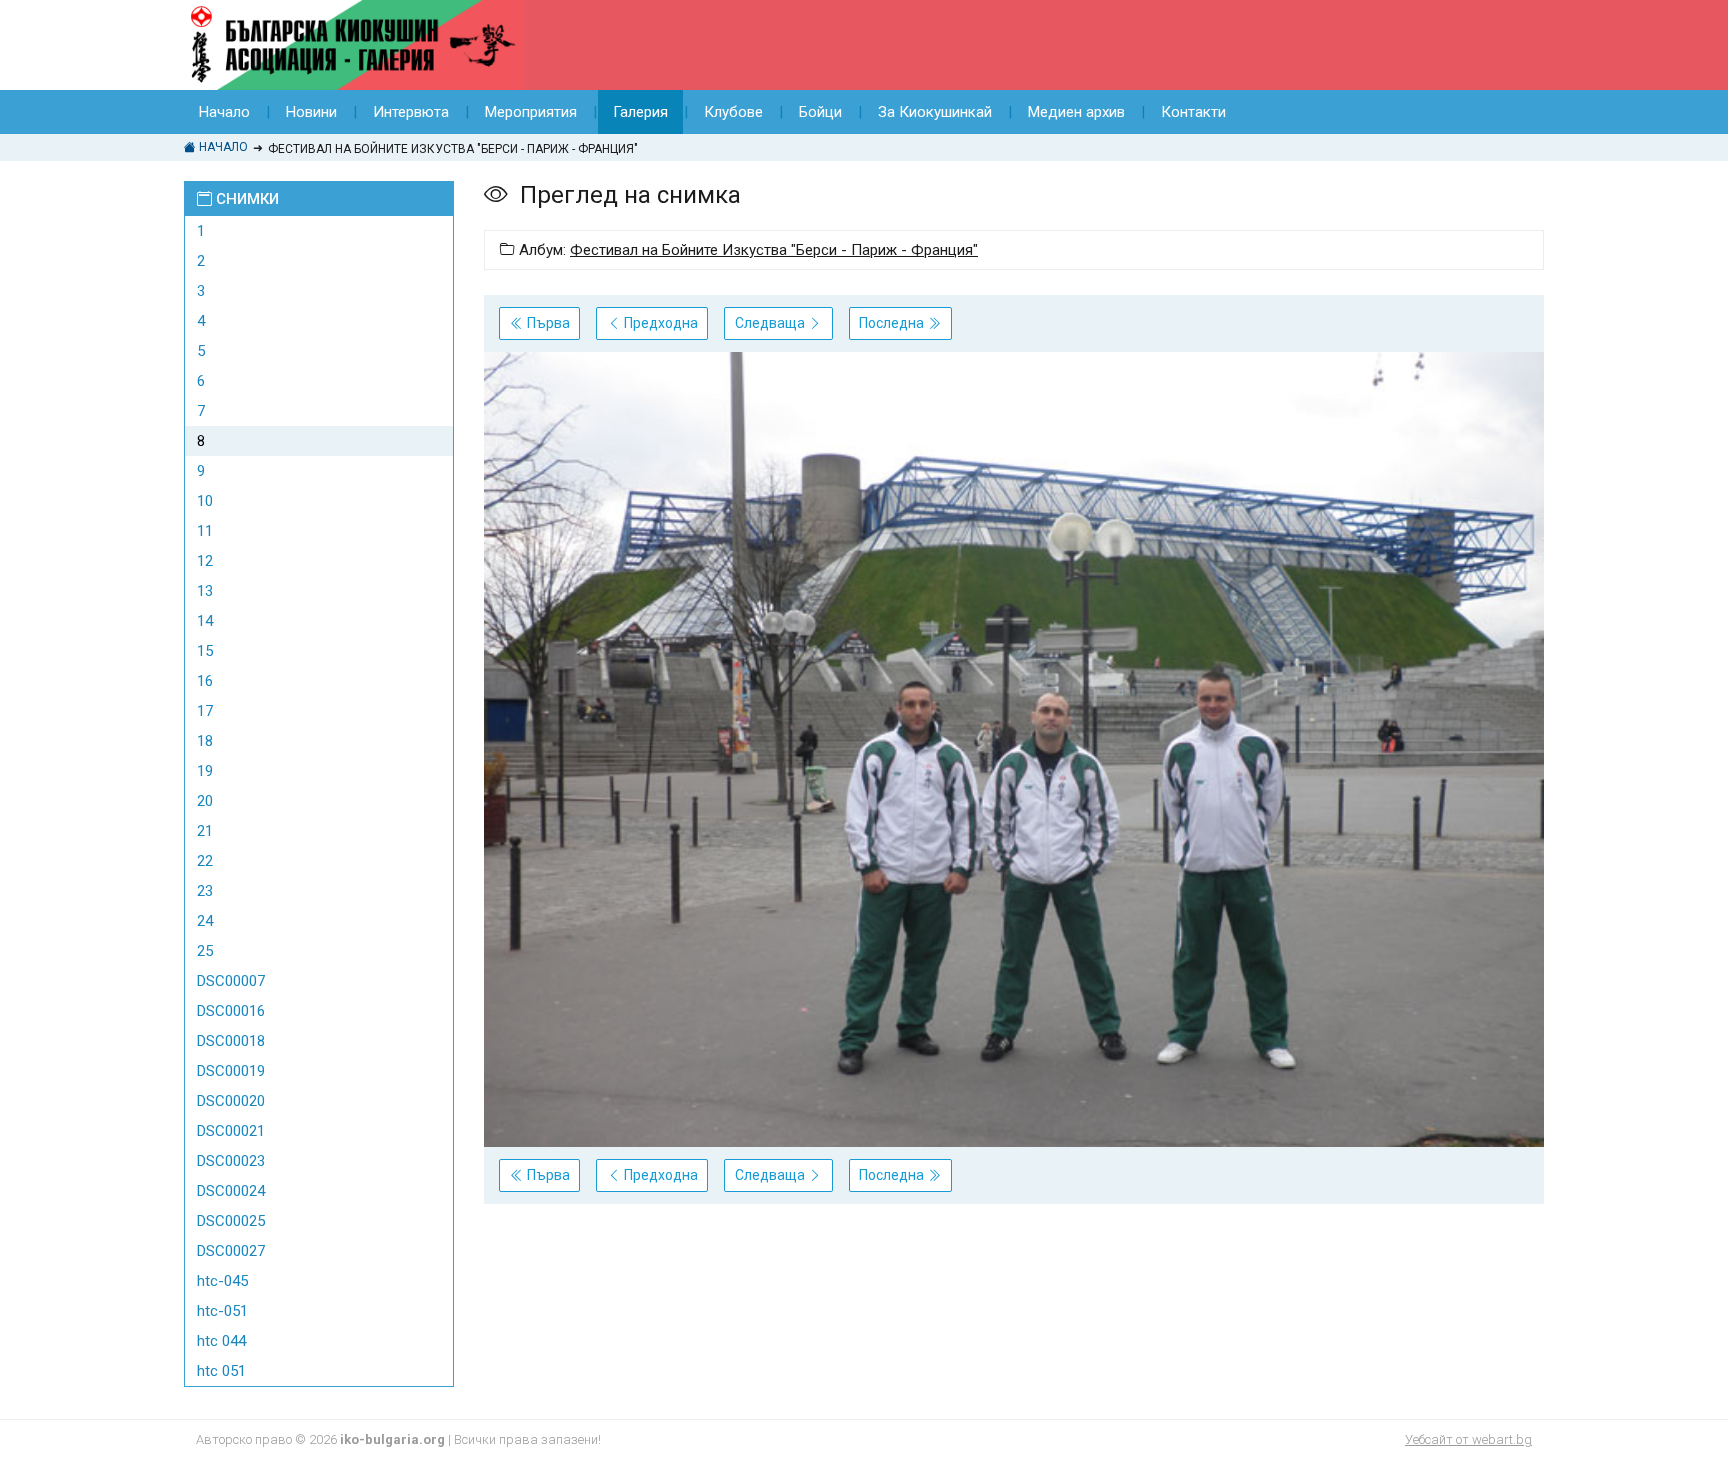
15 (205, 651)
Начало (224, 112)
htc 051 (221, 1371)
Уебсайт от (1468, 1439)
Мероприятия (531, 112)
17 (205, 711)
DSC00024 (231, 1191)
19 (205, 771)
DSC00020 (231, 1101)
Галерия (640, 112)
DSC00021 (231, 1131)
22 (205, 861)
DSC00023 (231, 1161)
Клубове (733, 112)
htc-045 (222, 1281)
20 (205, 801)
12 (205, 561)
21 (205, 831)
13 (205, 591)
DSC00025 (231, 1221)
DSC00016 (231, 1011)
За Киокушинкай (935, 112)
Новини (311, 112)
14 (205, 621)
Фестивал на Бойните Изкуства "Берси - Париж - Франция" (774, 250)
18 (205, 741)
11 (205, 531)
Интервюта (411, 112)
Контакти (1193, 112)
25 (205, 951)
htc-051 (222, 1311)
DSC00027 (231, 1251)
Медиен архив (1076, 112)
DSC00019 (231, 1071)
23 (205, 891)
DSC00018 (231, 1041)
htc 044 (221, 1341)
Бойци (820, 112)
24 (205, 921)
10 (205, 501)
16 (205, 681)
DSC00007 (231, 981)
